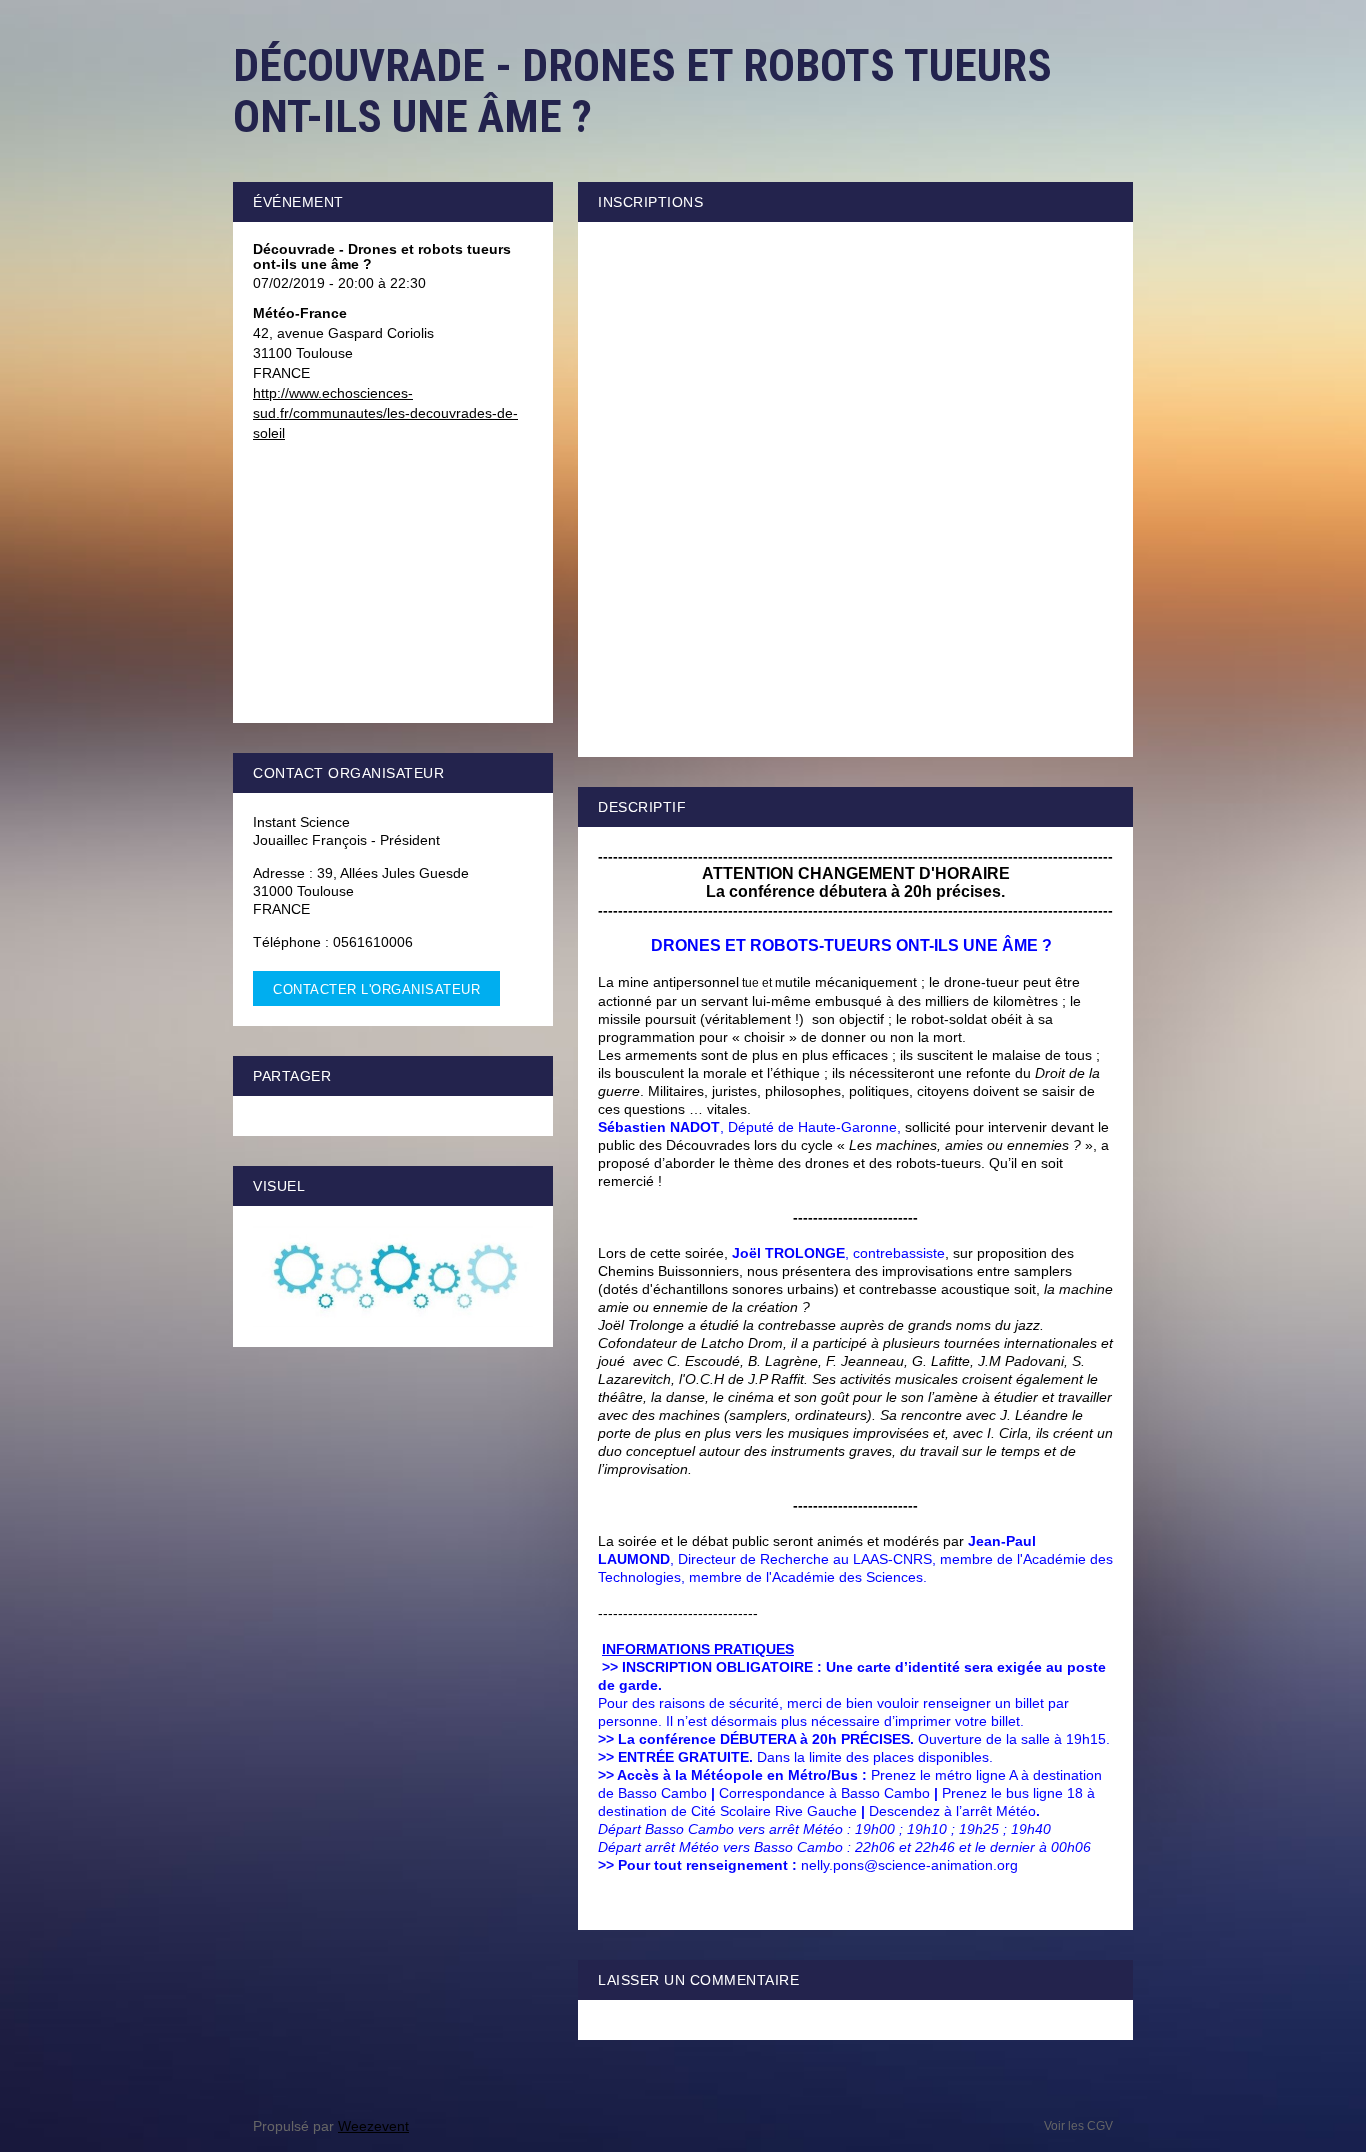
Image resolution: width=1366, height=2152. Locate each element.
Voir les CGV (1078, 2126)
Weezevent (373, 2126)
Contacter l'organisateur (376, 989)
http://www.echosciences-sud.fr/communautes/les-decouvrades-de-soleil (385, 413)
